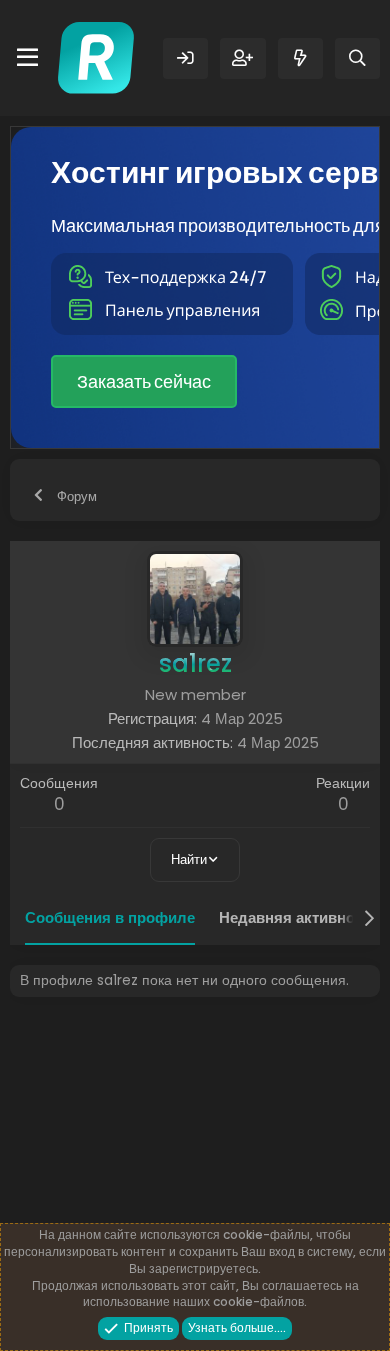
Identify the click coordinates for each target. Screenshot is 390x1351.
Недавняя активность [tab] (299, 917)
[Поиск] (357, 58)
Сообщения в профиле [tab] (110, 917)
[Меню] (27, 58)
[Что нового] (300, 58)
